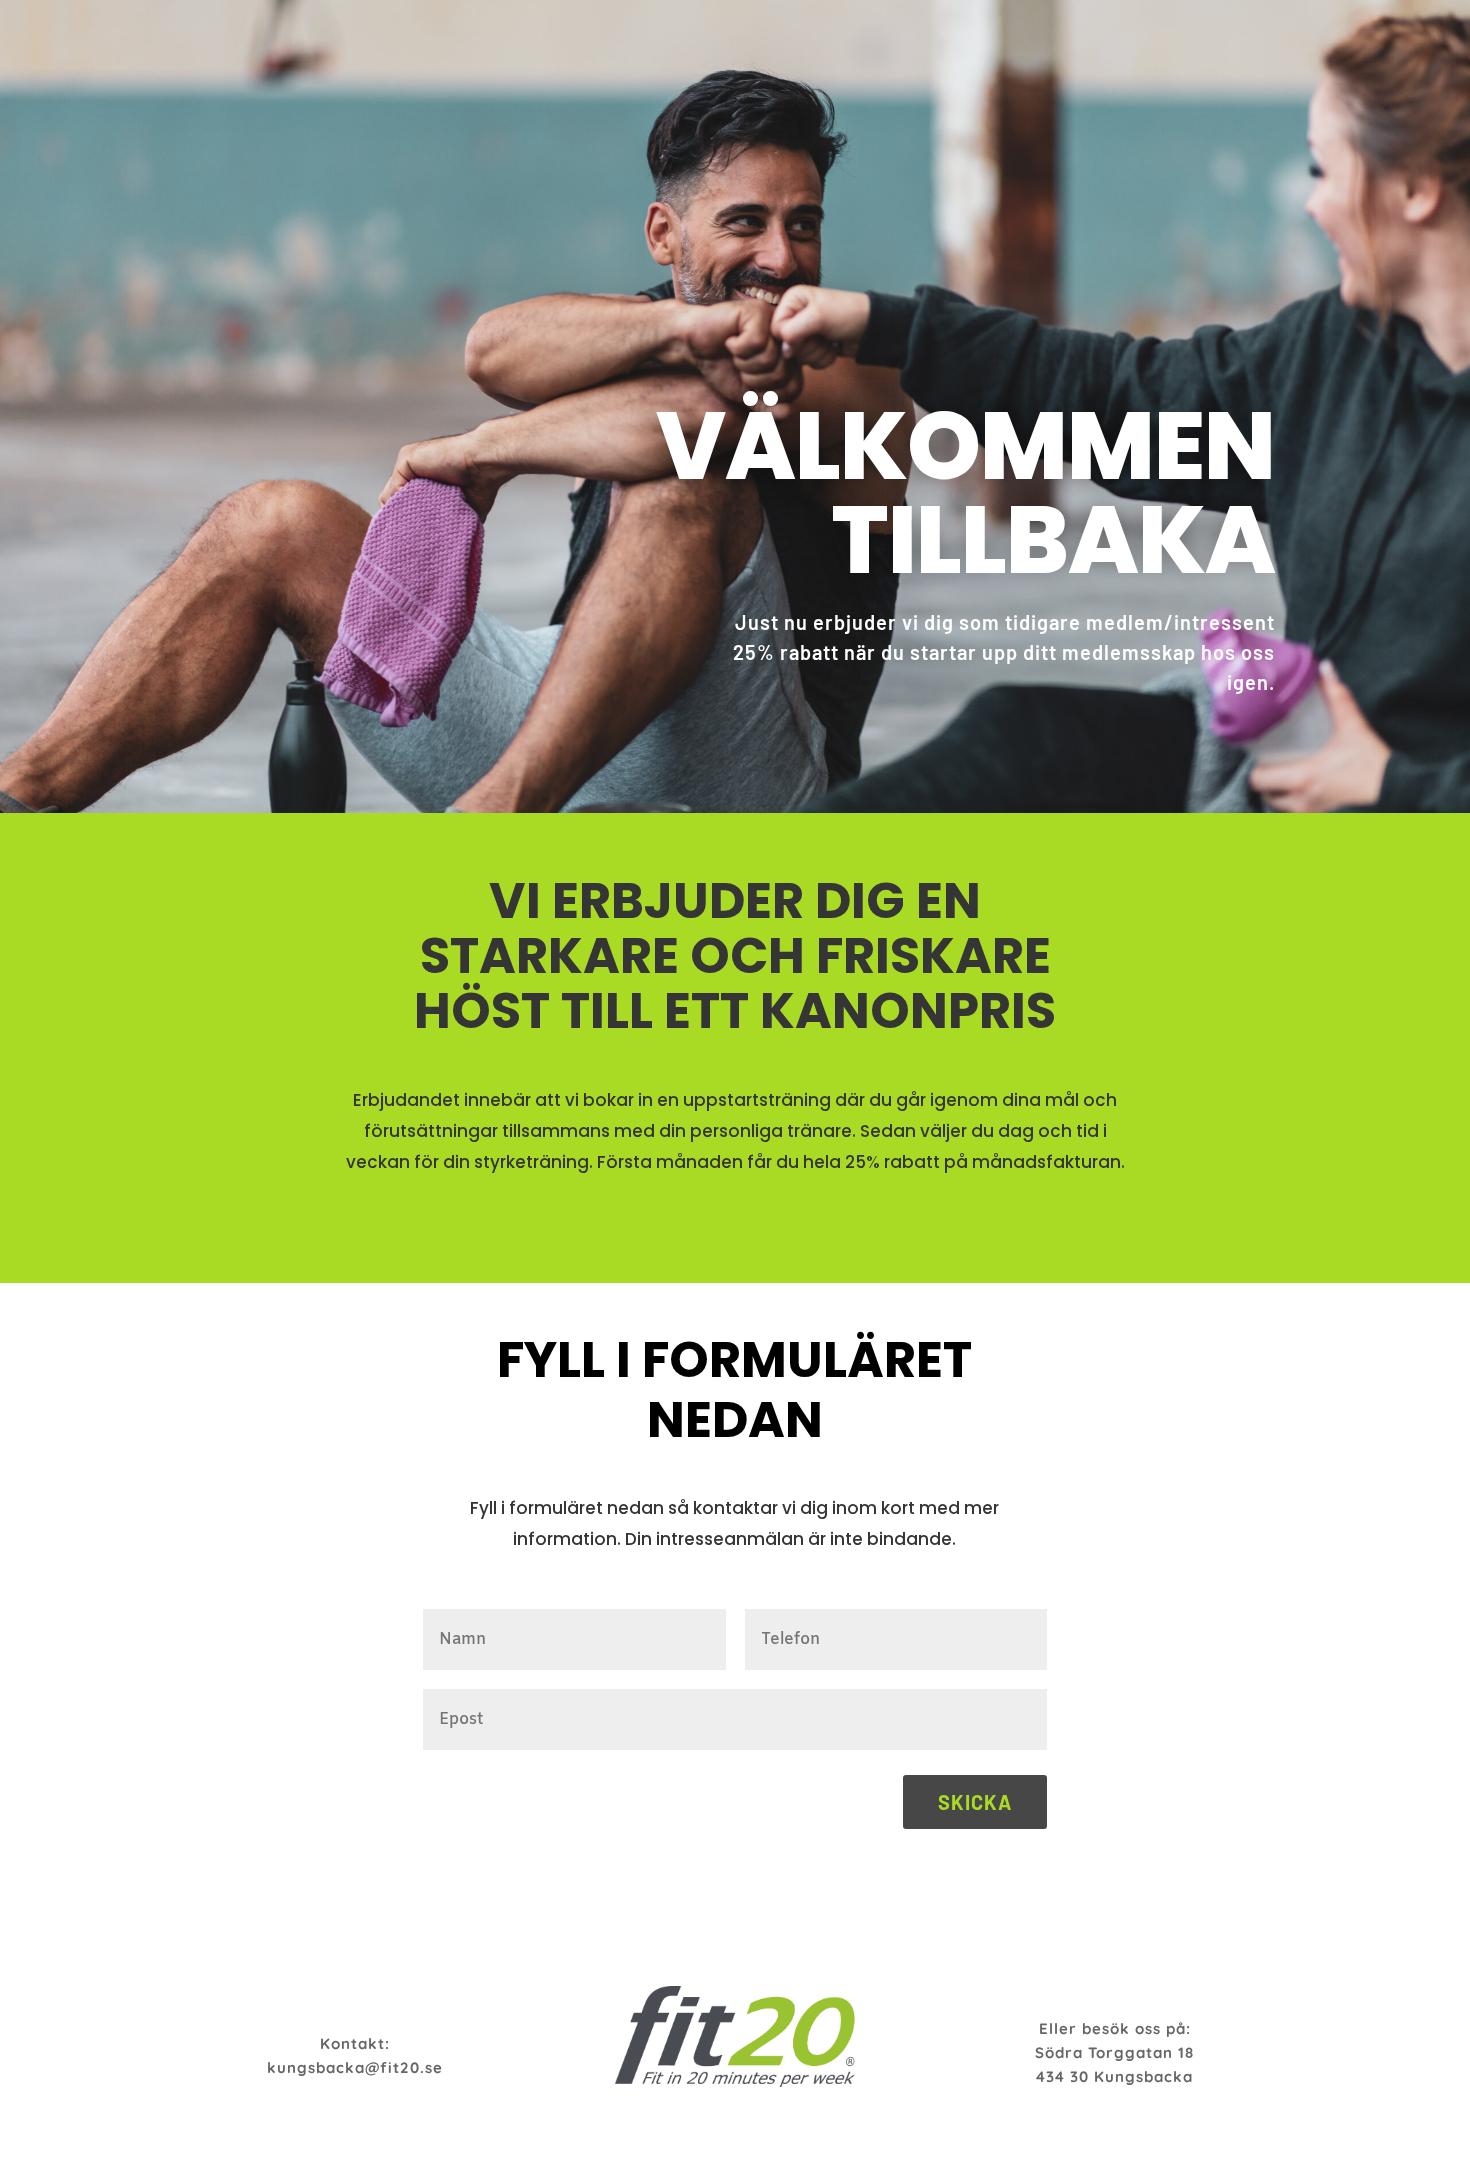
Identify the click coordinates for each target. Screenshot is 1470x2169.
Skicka (975, 1802)
